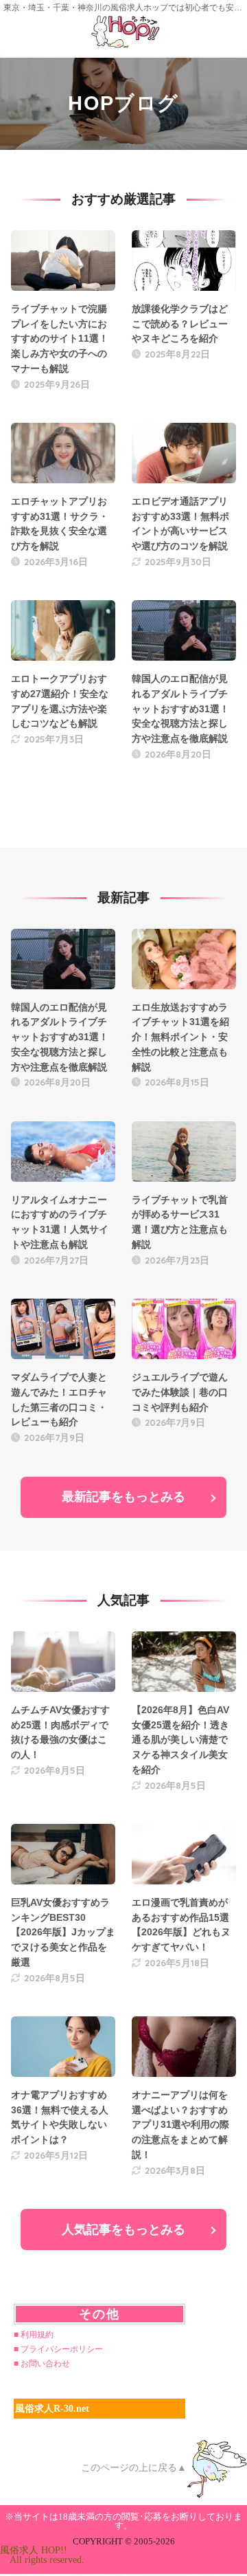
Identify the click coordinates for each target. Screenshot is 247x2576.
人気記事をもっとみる (123, 2230)
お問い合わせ (45, 2364)
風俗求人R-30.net (52, 2409)
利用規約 (37, 2335)
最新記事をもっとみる (123, 1497)
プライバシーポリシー (62, 2349)
